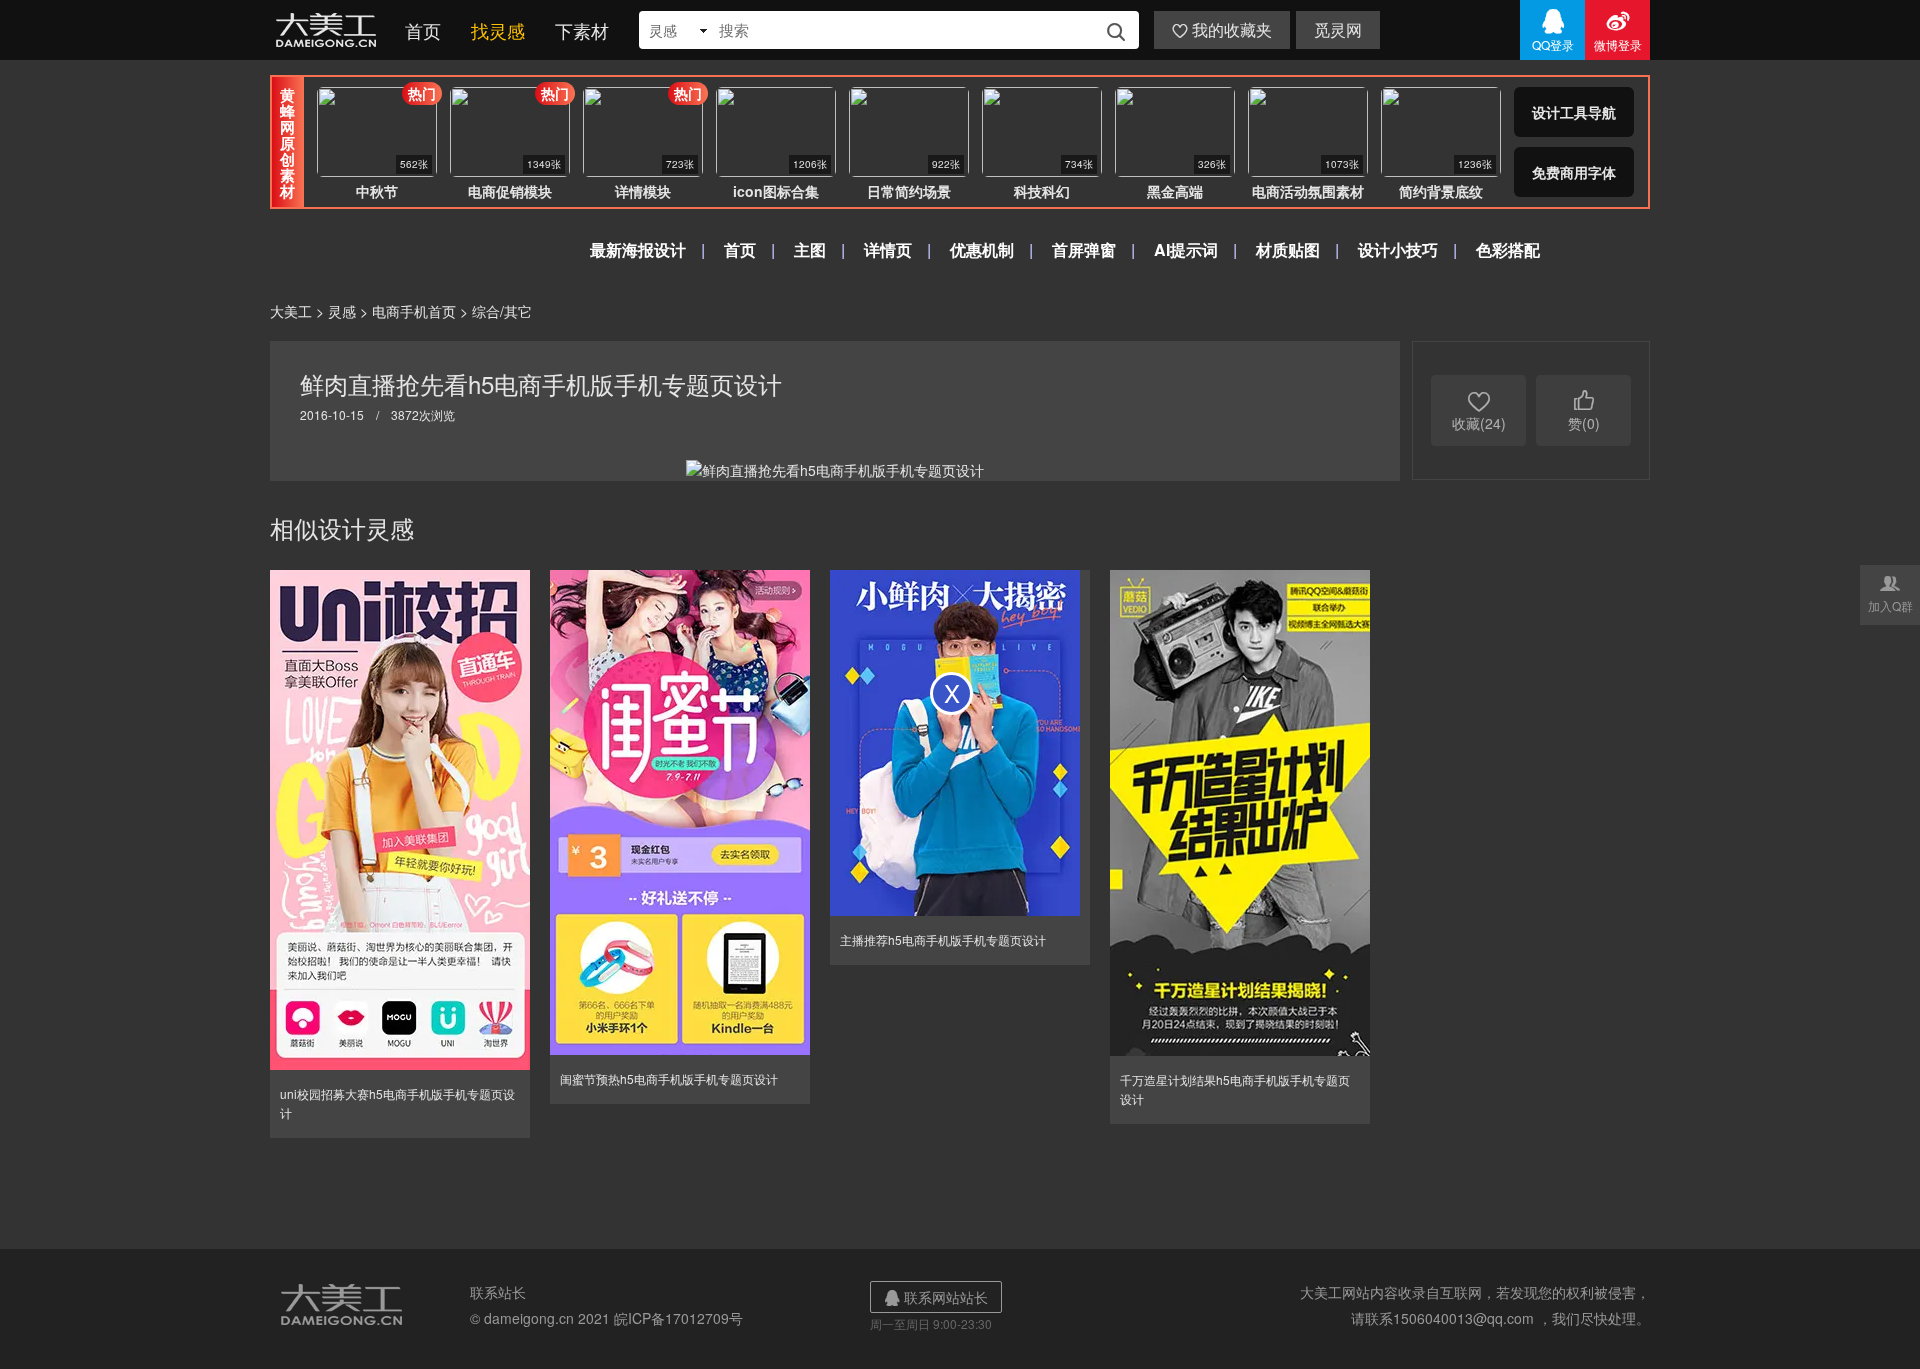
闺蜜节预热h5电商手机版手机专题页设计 (669, 1078)
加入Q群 (1890, 593)
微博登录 (1618, 30)
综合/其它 (502, 311)
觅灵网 (1338, 29)
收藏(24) (1479, 410)
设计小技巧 (1398, 249)
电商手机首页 (414, 311)
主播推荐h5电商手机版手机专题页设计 (943, 939)
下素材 (582, 30)
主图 (810, 249)
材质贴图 (1288, 249)
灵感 (342, 311)
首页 (423, 30)
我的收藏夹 (1222, 29)
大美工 (330, 30)
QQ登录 (1553, 30)
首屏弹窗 (1084, 249)
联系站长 (498, 1292)
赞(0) (1584, 410)
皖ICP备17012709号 (678, 1318)
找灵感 (498, 30)
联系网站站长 (936, 1297)
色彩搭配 (1508, 249)
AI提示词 (1186, 249)
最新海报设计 (638, 249)
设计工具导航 (1574, 112)
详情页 (888, 249)
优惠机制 (982, 249)
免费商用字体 (1574, 172)
